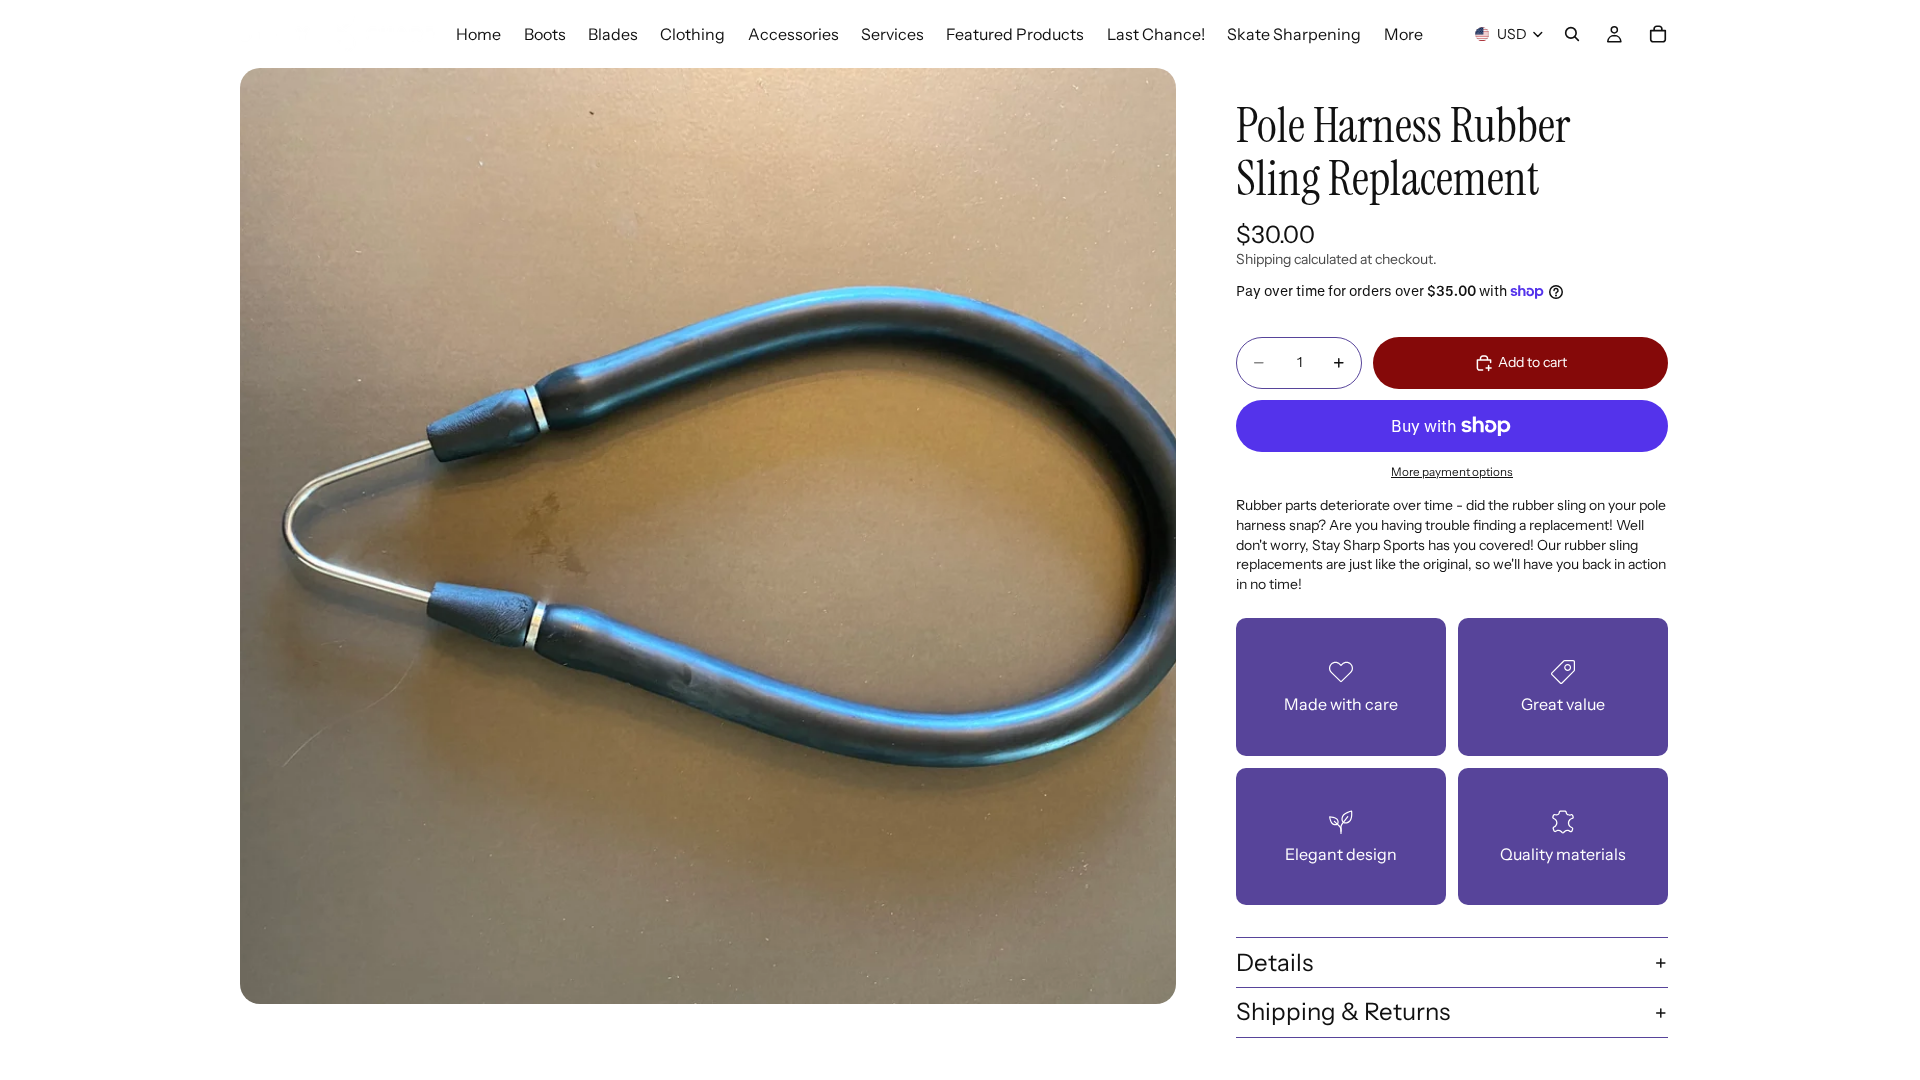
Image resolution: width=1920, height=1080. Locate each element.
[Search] (1572, 34)
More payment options (1452, 472)
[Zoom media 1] (708, 536)
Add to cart (1532, 362)
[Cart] (1658, 34)
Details (1274, 962)
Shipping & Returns (1343, 1011)
